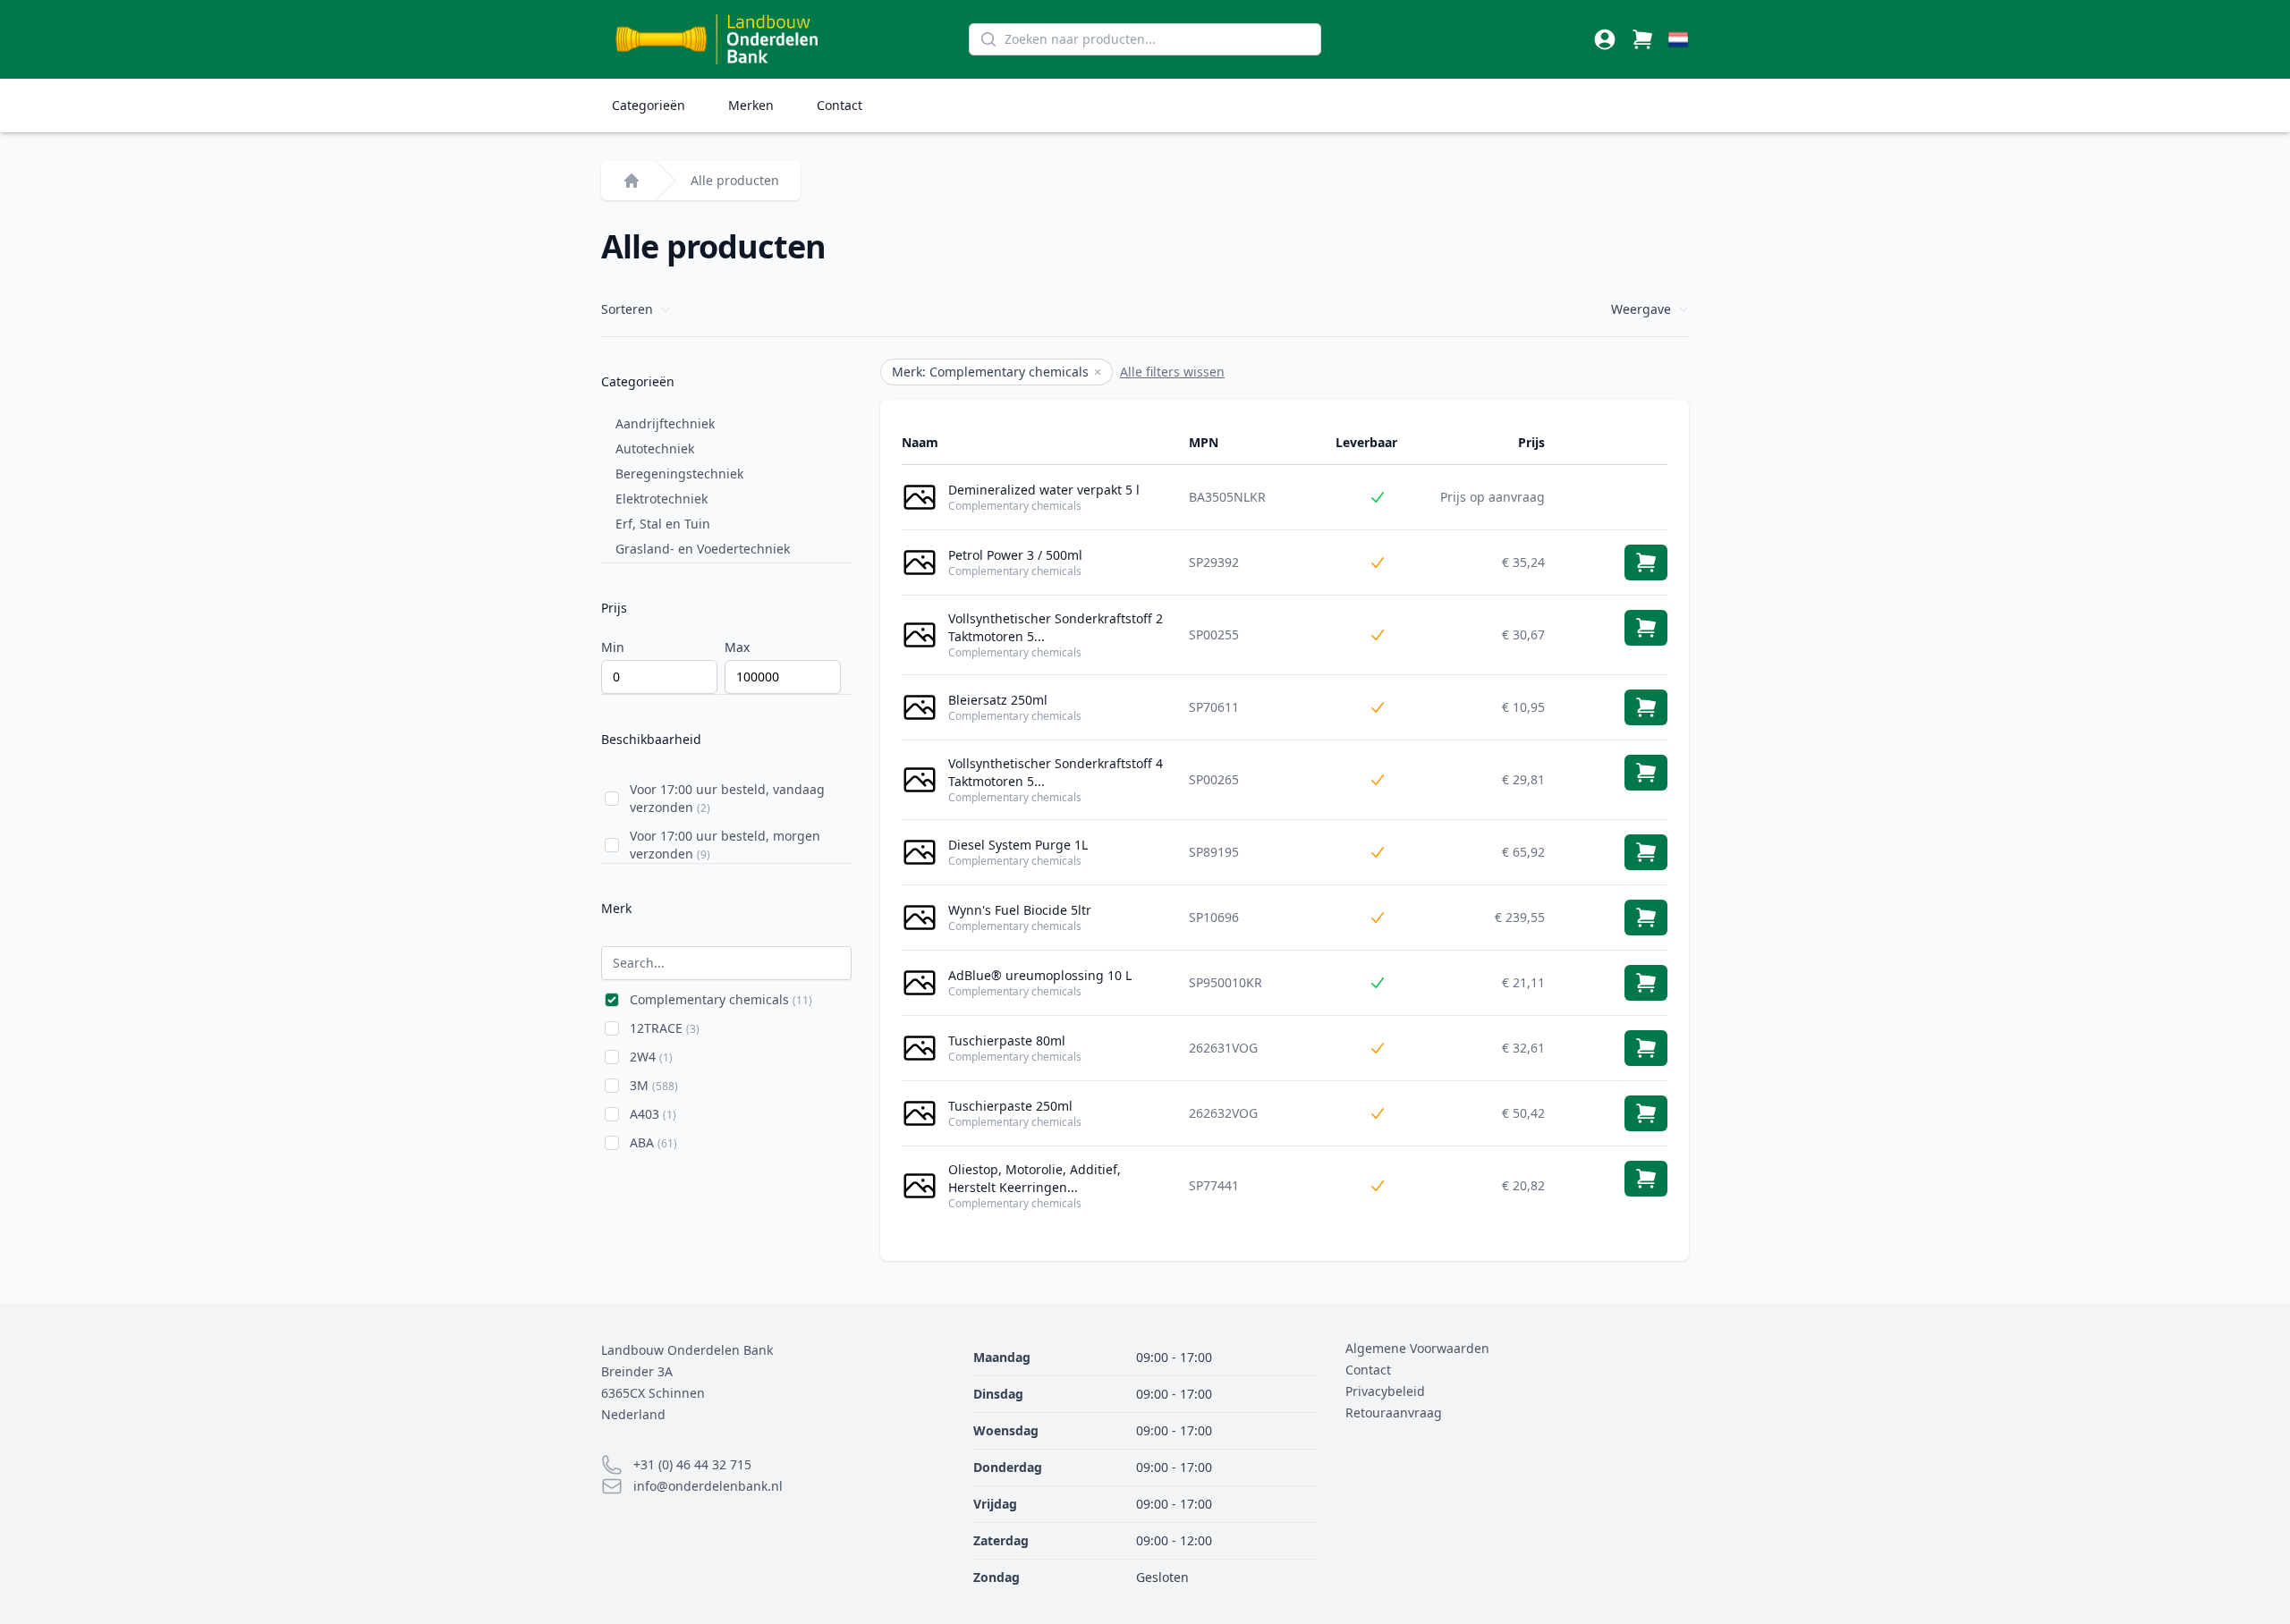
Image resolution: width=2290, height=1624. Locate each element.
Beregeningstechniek (679, 474)
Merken (751, 105)
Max (737, 647)
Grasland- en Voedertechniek (703, 549)
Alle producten (735, 180)
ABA (653, 1142)
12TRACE (665, 1028)
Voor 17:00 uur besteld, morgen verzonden (725, 845)
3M (654, 1085)
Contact (840, 105)
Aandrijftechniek (665, 423)
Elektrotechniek (662, 499)
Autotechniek (655, 448)
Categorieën (649, 105)
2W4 (651, 1057)
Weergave (1641, 309)
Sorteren (627, 309)
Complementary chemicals (721, 999)
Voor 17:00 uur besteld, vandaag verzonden (727, 798)
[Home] (632, 181)
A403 (653, 1114)
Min (613, 647)
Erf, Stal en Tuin (663, 524)
